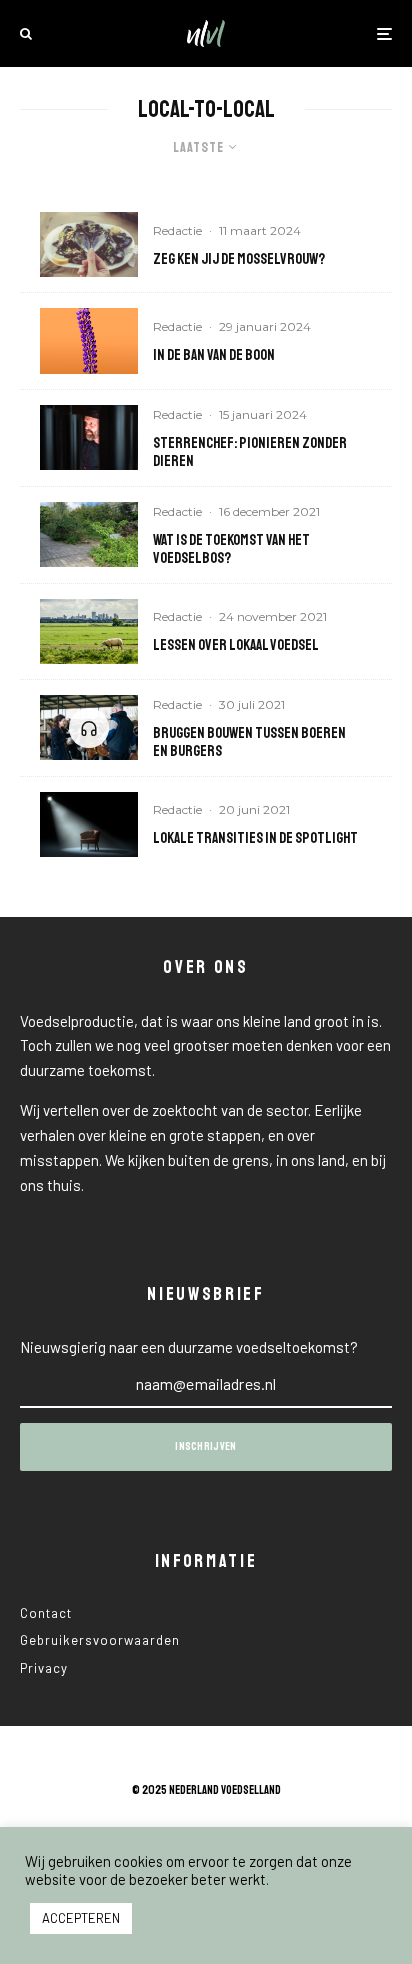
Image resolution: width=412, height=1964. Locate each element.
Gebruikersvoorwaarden (100, 1640)
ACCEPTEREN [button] (81, 1918)
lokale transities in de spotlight (255, 839)
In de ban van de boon (214, 356)
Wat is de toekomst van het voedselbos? (231, 550)
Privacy (44, 1668)
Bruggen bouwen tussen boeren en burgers (249, 743)
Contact (46, 1613)
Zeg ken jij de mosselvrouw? (239, 260)
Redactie (177, 230)
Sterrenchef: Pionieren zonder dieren (250, 453)
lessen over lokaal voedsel (236, 646)
